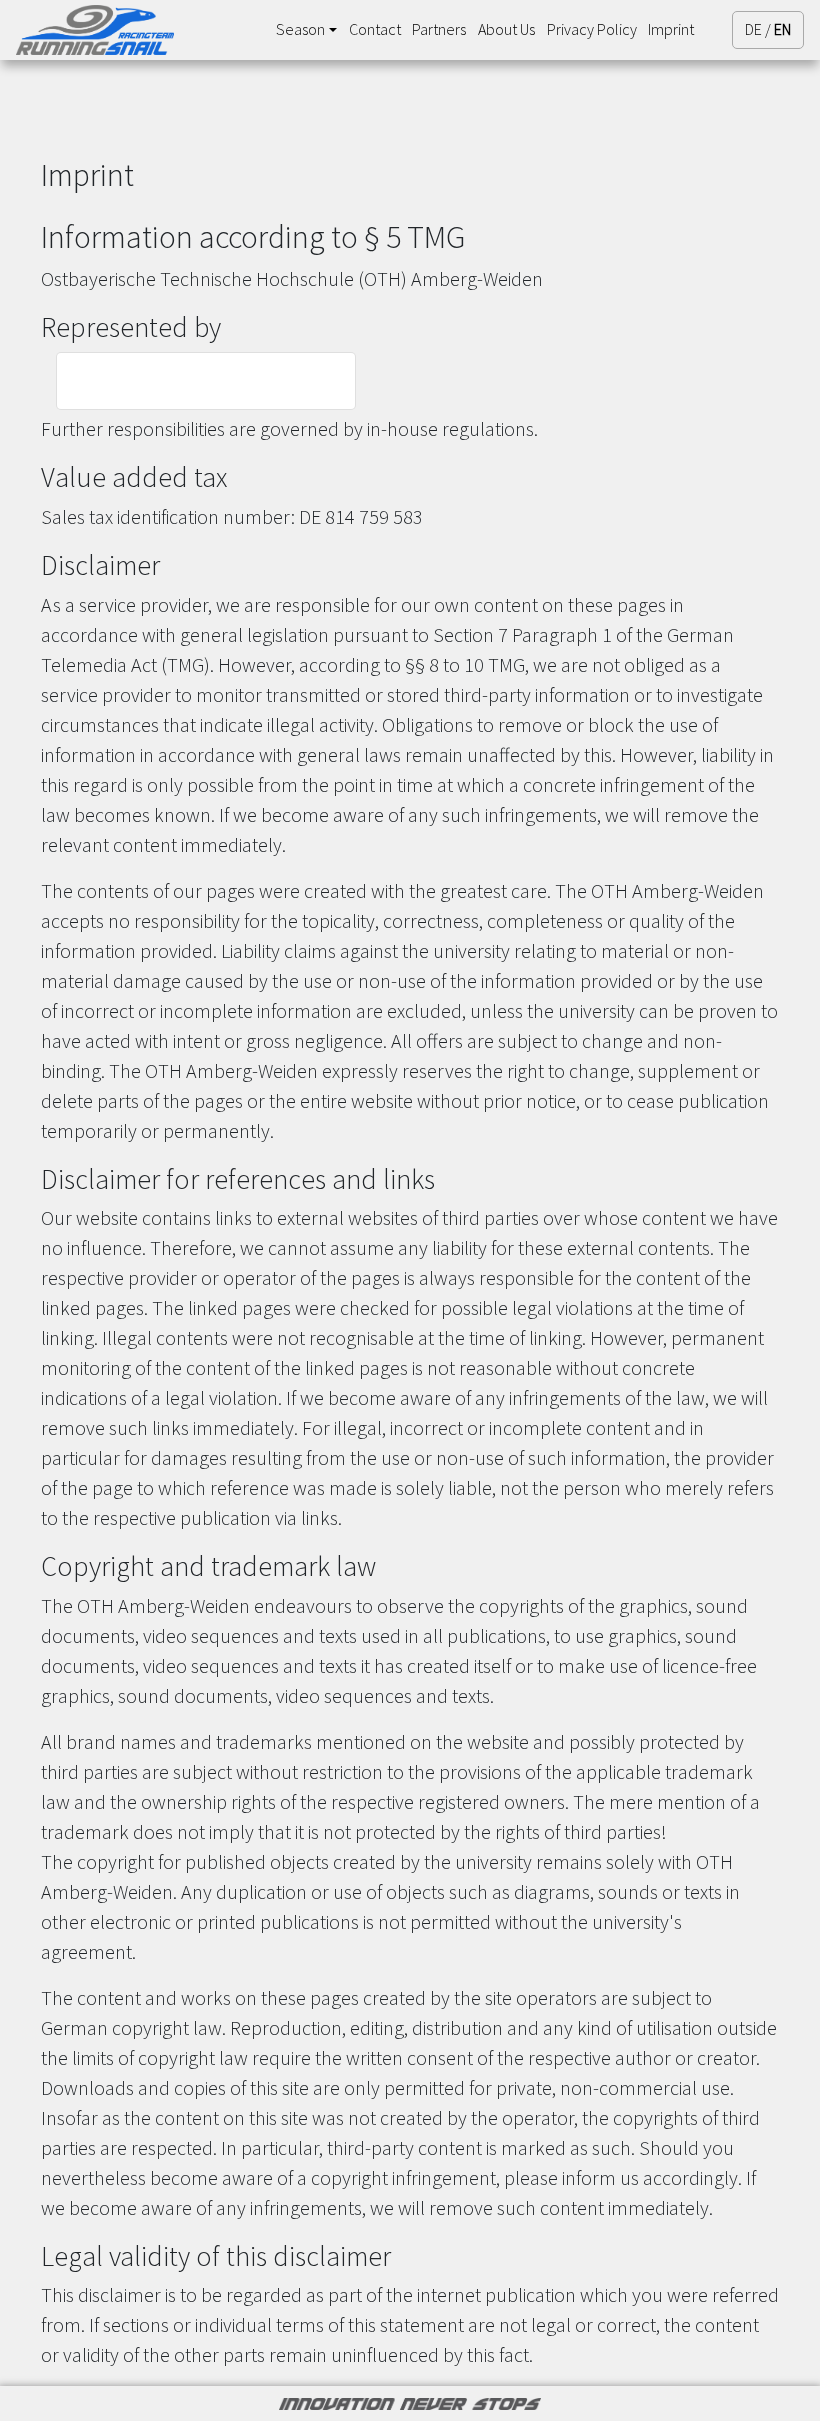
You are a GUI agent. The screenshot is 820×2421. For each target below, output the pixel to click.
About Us (506, 29)
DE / (768, 29)
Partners (439, 29)
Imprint (671, 29)
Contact (375, 29)
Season (300, 29)
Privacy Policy (592, 29)
